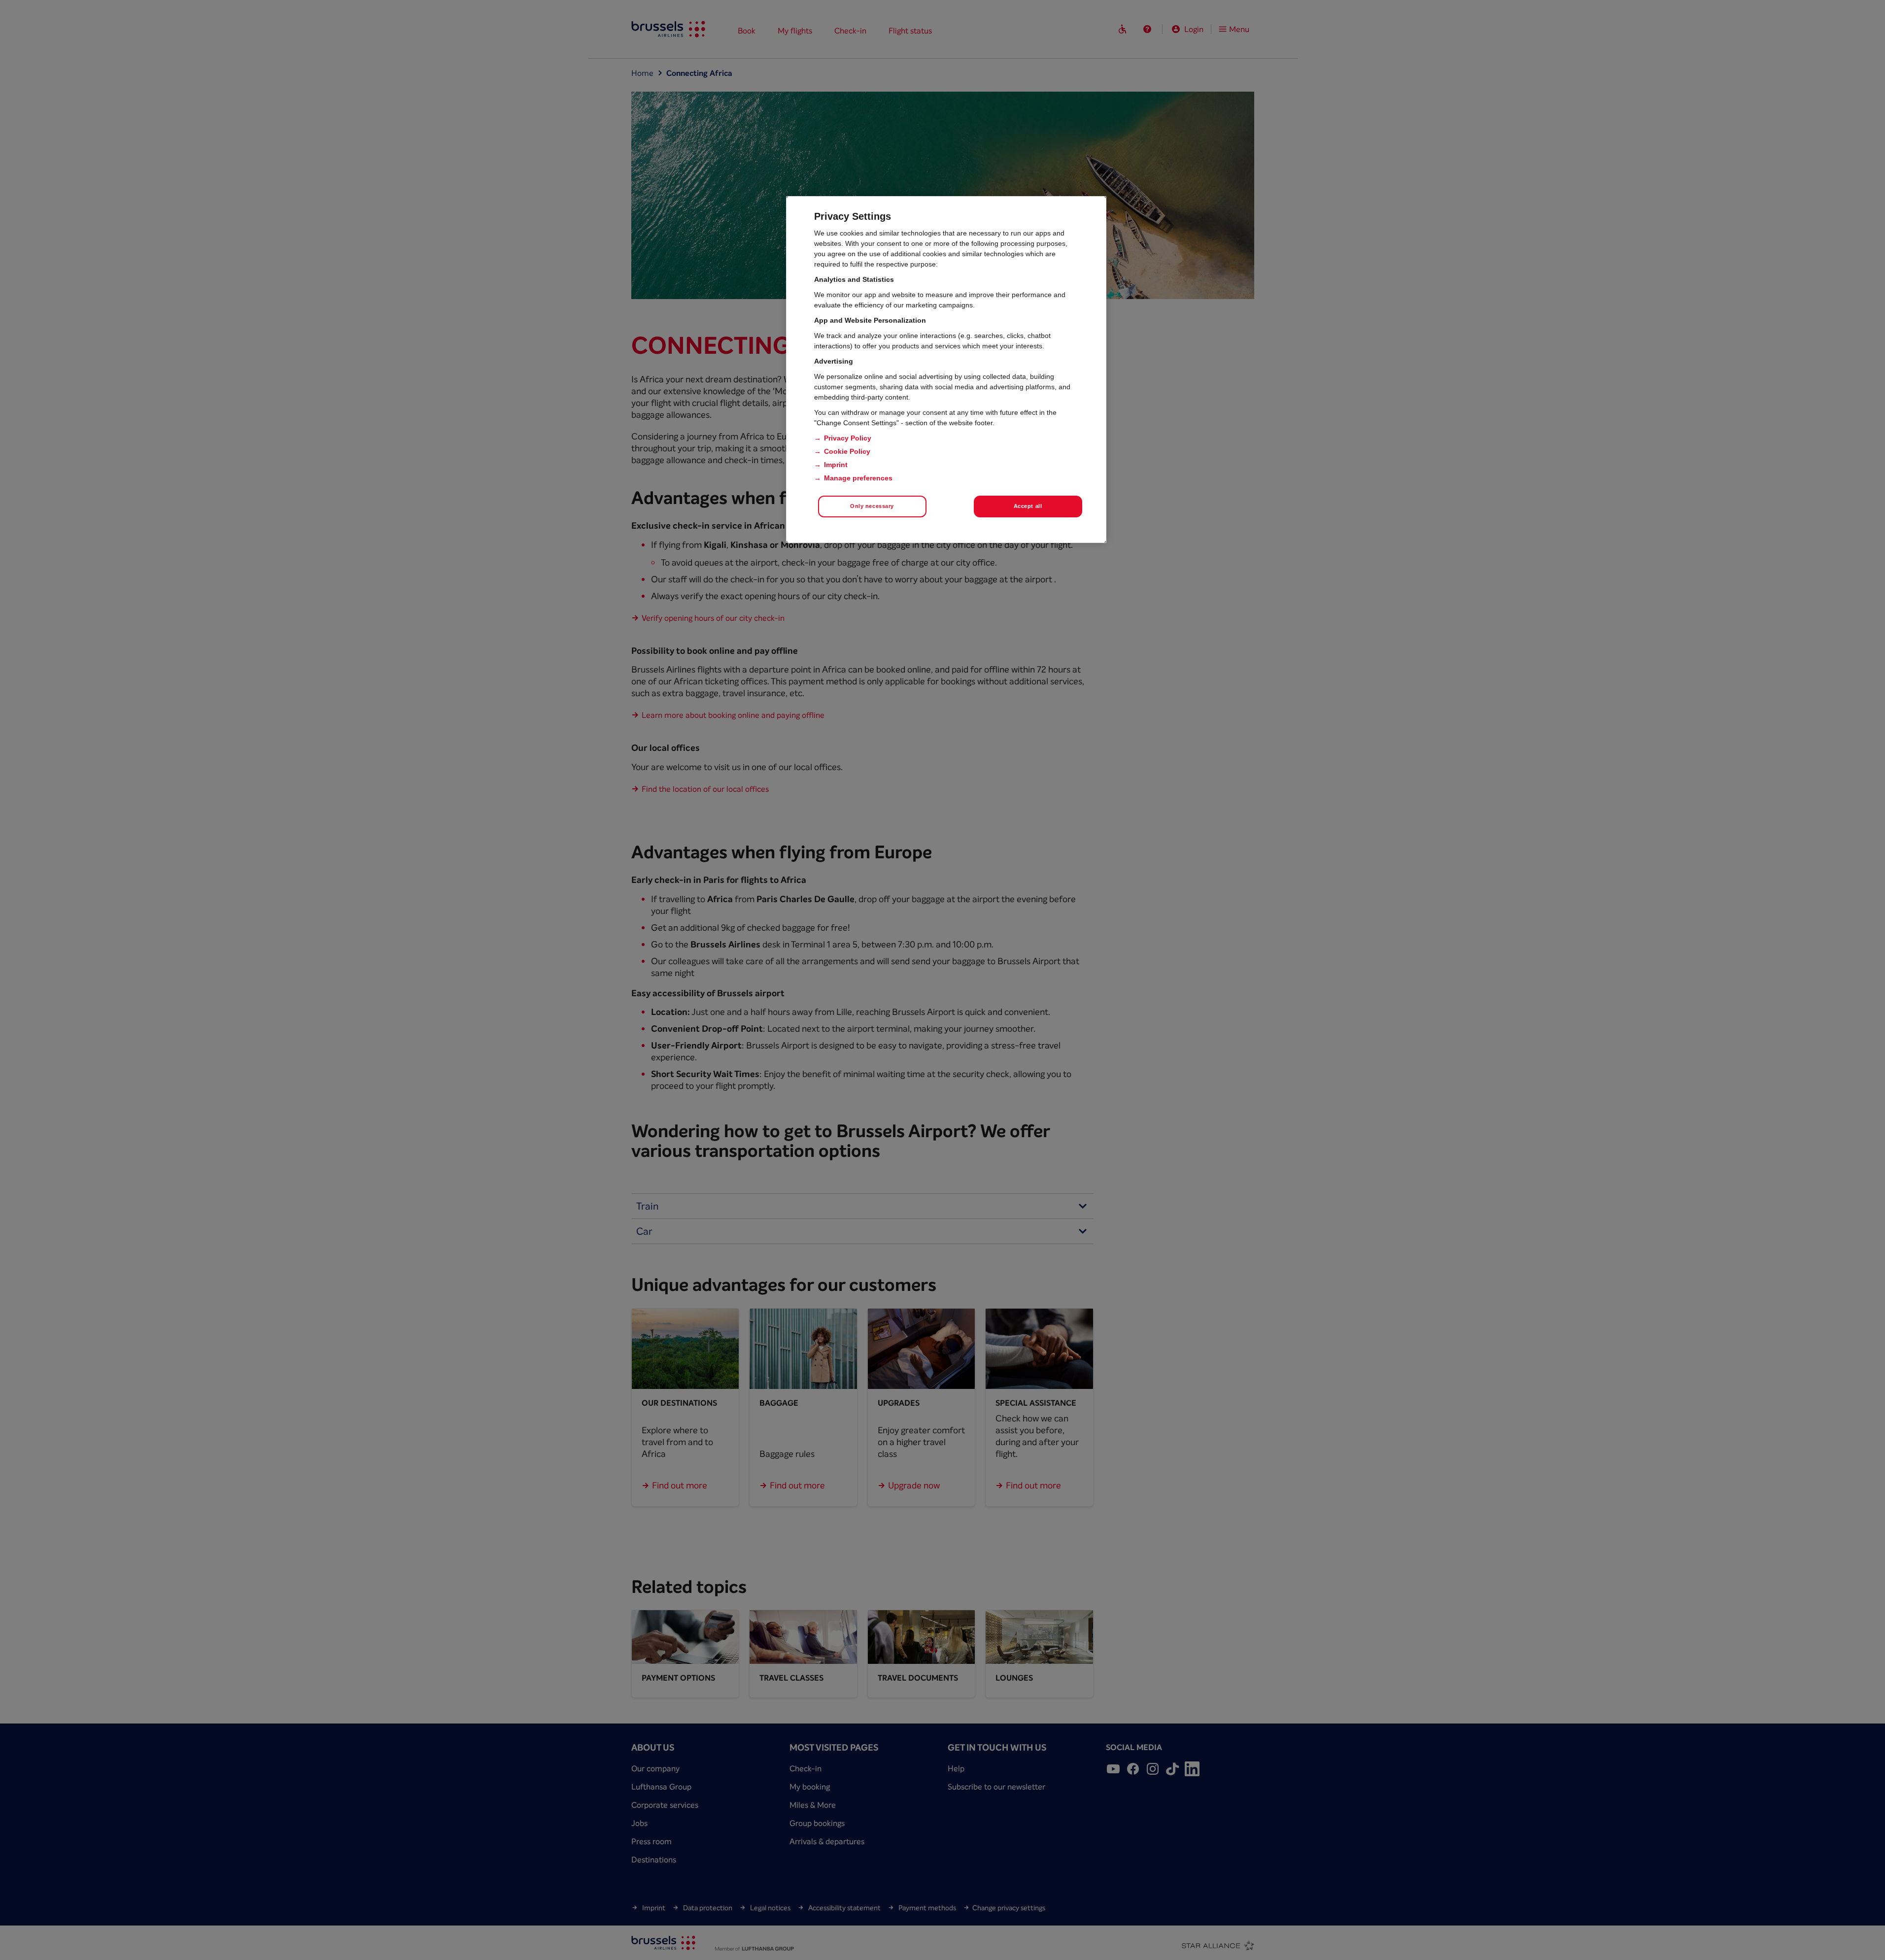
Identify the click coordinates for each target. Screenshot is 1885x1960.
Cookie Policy (847, 451)
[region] (946, 370)
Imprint (836, 465)
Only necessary (872, 506)
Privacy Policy (848, 438)
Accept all (1028, 506)
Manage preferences (858, 478)
